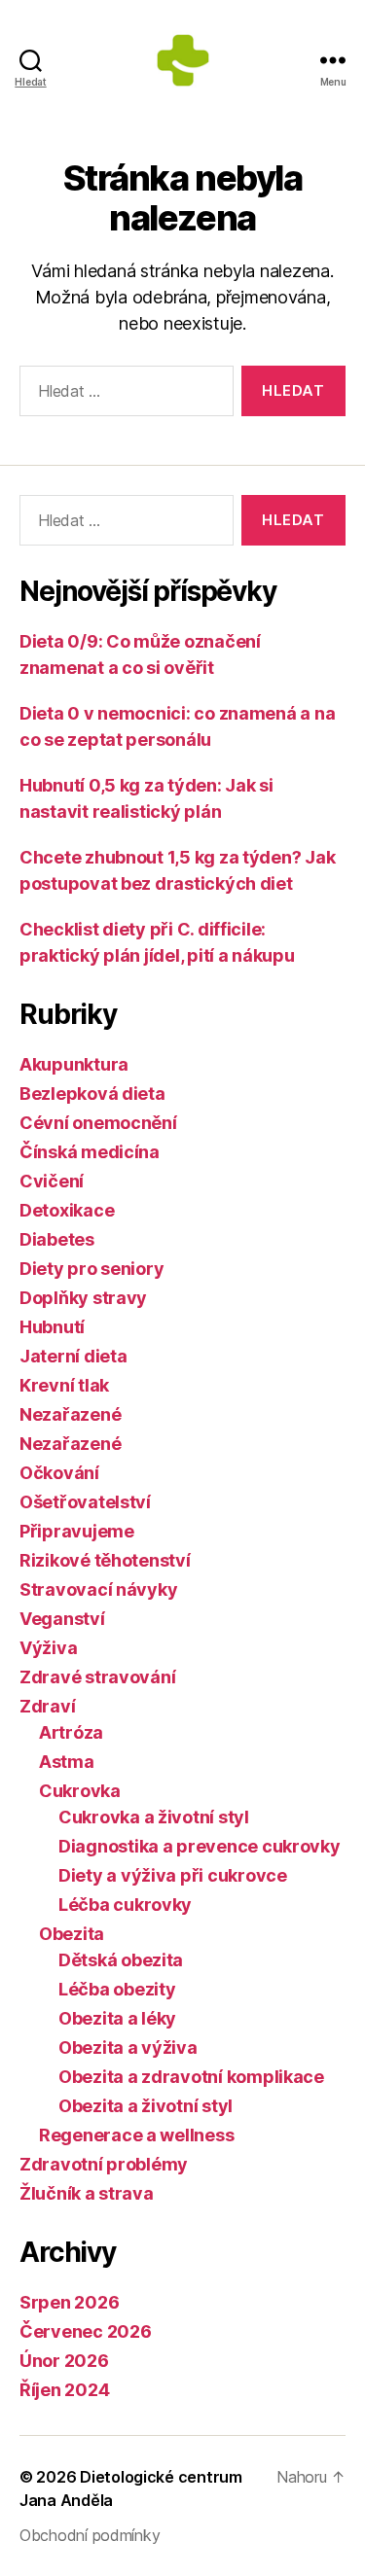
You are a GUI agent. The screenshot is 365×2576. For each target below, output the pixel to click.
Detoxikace (67, 1210)
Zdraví (47, 1706)
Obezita (72, 1934)
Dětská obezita (121, 1960)
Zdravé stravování (97, 1677)
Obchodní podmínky (90, 2535)
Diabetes (57, 1239)
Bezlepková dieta (92, 1094)
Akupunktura (74, 1064)
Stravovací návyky (98, 1589)
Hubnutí (52, 1327)
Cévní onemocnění (98, 1123)
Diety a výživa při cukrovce (173, 1875)
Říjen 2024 (64, 2390)
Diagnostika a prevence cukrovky (200, 1846)
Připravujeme (77, 1531)
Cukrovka (80, 1791)
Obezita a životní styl (146, 2106)
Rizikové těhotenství (105, 1560)
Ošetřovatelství (85, 1502)
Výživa (48, 1648)
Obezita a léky (117, 2018)
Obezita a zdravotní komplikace (191, 2077)
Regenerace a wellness (136, 2135)
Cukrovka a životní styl (154, 1817)
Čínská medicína (90, 1152)
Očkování (59, 1473)
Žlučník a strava (87, 2193)
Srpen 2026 (69, 2302)
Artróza (71, 1732)
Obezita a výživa (128, 2047)
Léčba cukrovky (125, 1905)
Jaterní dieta (73, 1356)
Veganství (62, 1619)
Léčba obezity (117, 1989)
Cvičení (52, 1181)
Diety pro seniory (91, 1269)
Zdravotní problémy (104, 2164)
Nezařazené (70, 1414)
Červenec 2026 (86, 2331)
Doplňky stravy (83, 1298)
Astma (67, 1762)
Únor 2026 (64, 2361)
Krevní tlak (64, 1385)
